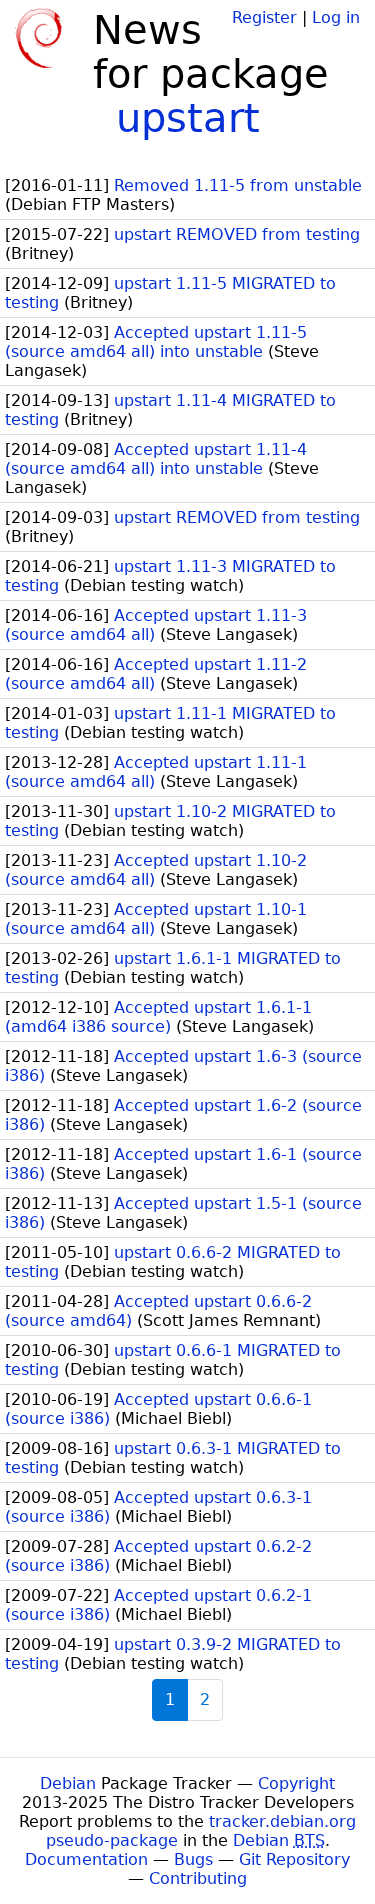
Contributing (198, 1878)
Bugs (193, 1859)
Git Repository (294, 1859)
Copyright (296, 1783)
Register (264, 17)
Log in (336, 17)
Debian (68, 1783)
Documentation (86, 1859)
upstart (188, 118)
